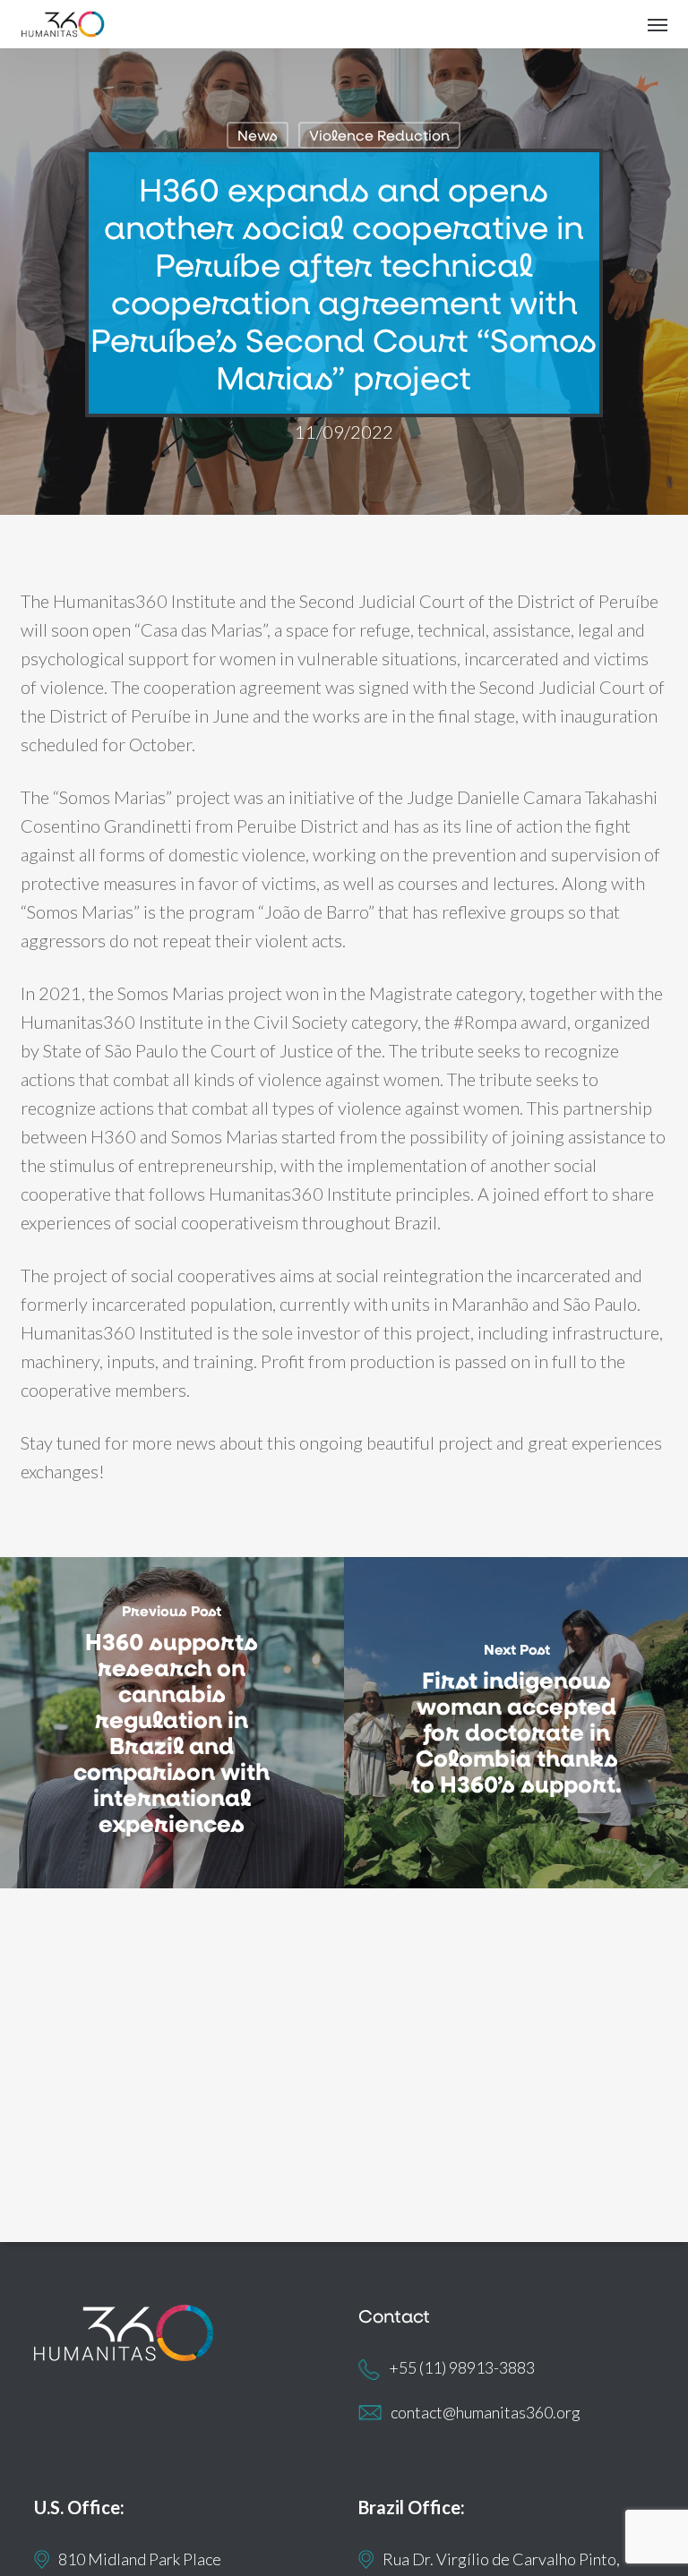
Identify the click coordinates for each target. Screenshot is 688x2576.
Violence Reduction (379, 135)
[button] (658, 24)
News (258, 135)
